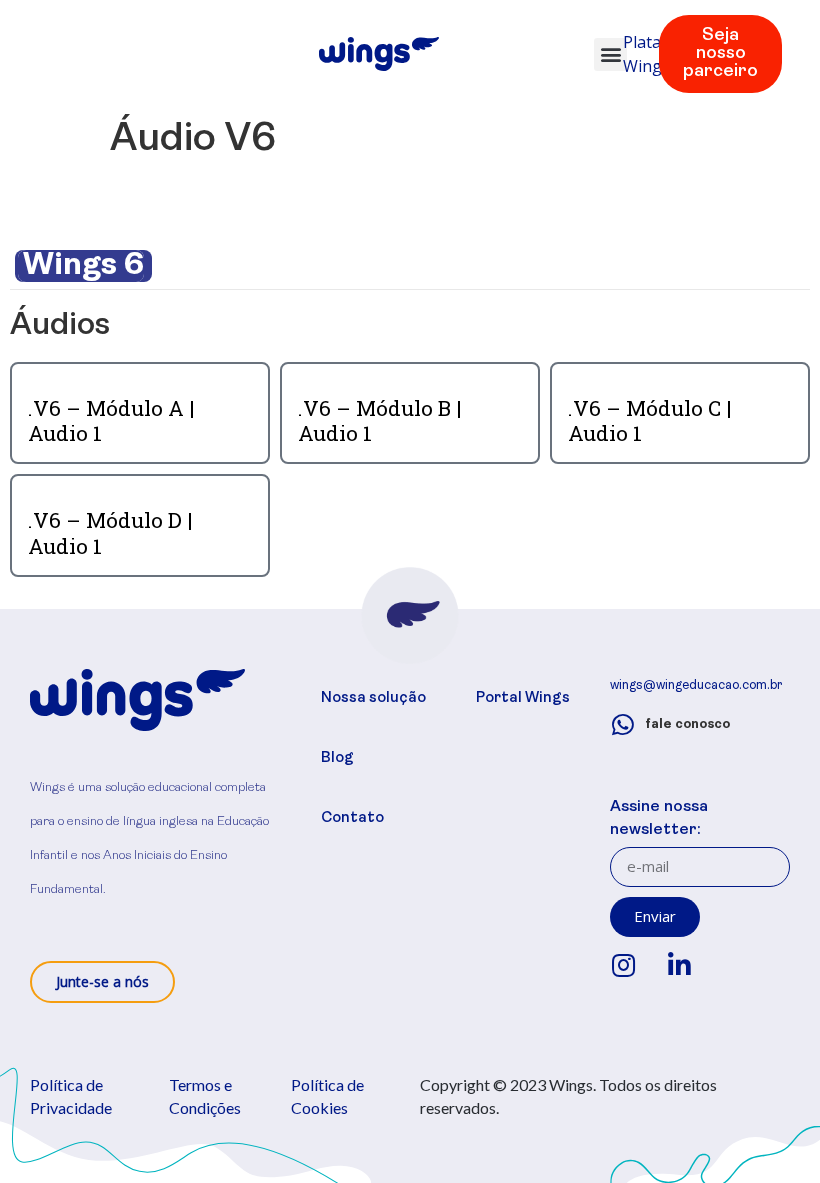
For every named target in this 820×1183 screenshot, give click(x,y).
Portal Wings (523, 698)
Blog (337, 758)
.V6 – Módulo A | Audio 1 (111, 420)
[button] (610, 54)
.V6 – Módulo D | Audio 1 (110, 532)
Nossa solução (373, 698)
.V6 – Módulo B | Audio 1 (380, 420)
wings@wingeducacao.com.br (696, 685)
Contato (352, 818)
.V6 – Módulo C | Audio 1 (650, 420)
